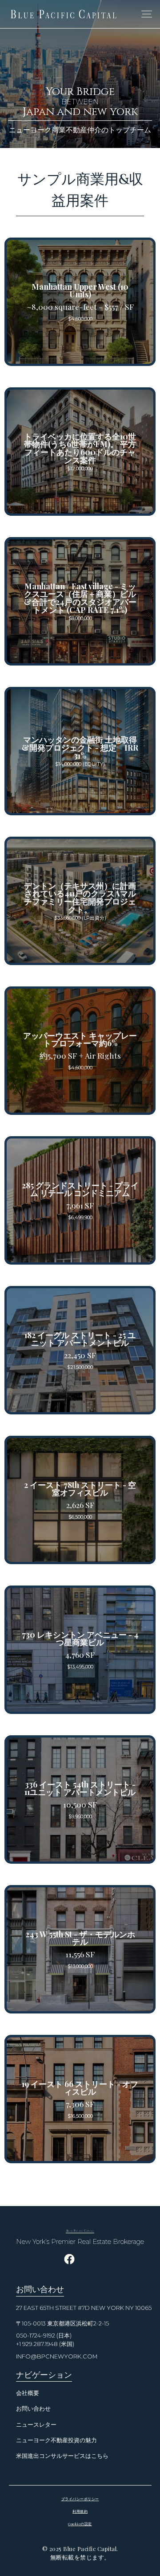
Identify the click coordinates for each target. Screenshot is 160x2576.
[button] (145, 14)
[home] (64, 14)
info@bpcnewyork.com (57, 2356)
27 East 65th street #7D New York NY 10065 (84, 2308)
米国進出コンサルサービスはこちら (62, 2456)
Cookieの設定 (80, 2524)
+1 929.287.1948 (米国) (45, 2344)
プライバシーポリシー (80, 2499)
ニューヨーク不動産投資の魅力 (56, 2440)
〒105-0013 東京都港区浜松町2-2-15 (62, 2323)
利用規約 (80, 2511)
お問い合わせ (33, 2409)
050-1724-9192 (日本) (44, 2336)
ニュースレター (36, 2425)
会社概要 (28, 2393)
